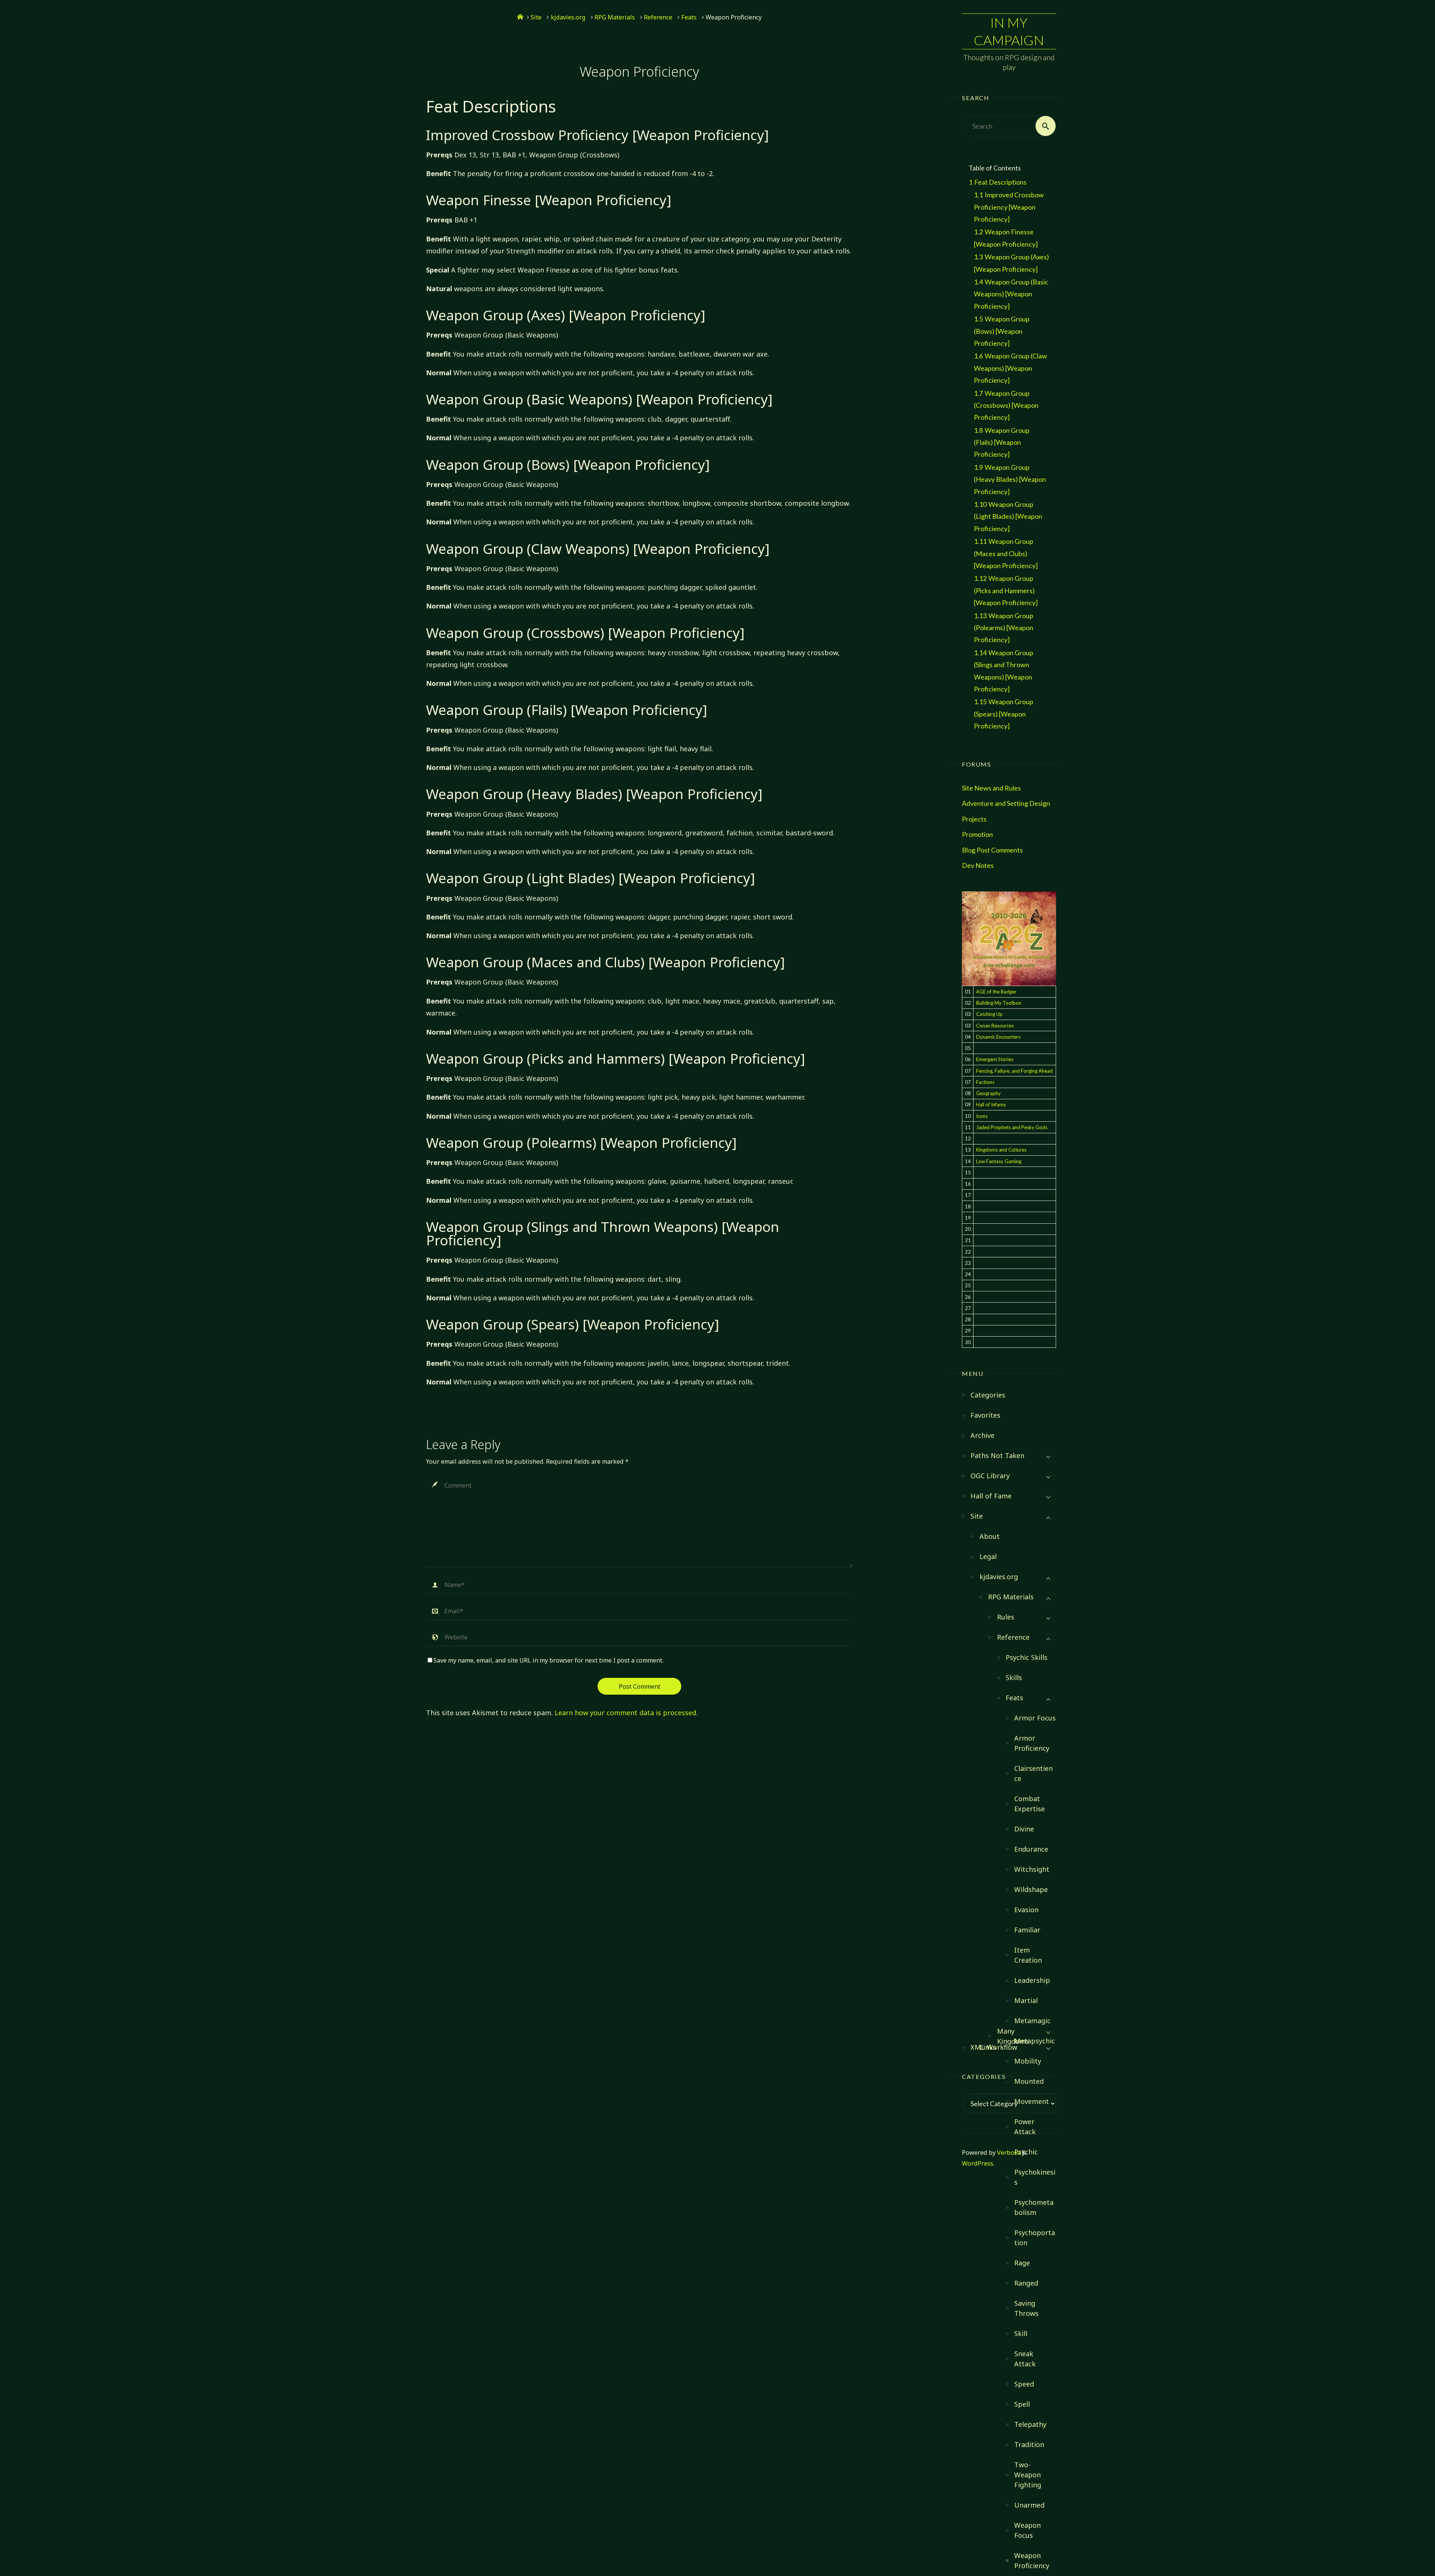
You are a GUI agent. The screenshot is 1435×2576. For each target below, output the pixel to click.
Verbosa (1008, 2153)
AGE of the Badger (996, 992)
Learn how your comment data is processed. (626, 1713)
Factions (985, 1082)
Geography (988, 1093)
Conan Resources (995, 1026)
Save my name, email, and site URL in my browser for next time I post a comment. (548, 1660)
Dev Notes (978, 865)
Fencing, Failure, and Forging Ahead (1014, 1071)
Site (536, 17)
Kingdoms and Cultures (1001, 1150)
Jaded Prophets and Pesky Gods (1012, 1127)
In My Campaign (1009, 31)
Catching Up (989, 1014)
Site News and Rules (991, 788)
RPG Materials (615, 17)
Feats (689, 17)
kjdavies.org (568, 17)
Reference (658, 17)
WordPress (978, 2163)
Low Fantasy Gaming (999, 1161)
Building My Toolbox (999, 1003)
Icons (982, 1116)
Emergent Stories (995, 1059)
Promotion (977, 834)
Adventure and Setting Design (1006, 803)
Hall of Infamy (991, 1104)
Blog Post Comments (992, 850)
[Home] (520, 17)
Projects (974, 819)
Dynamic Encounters (998, 1037)
